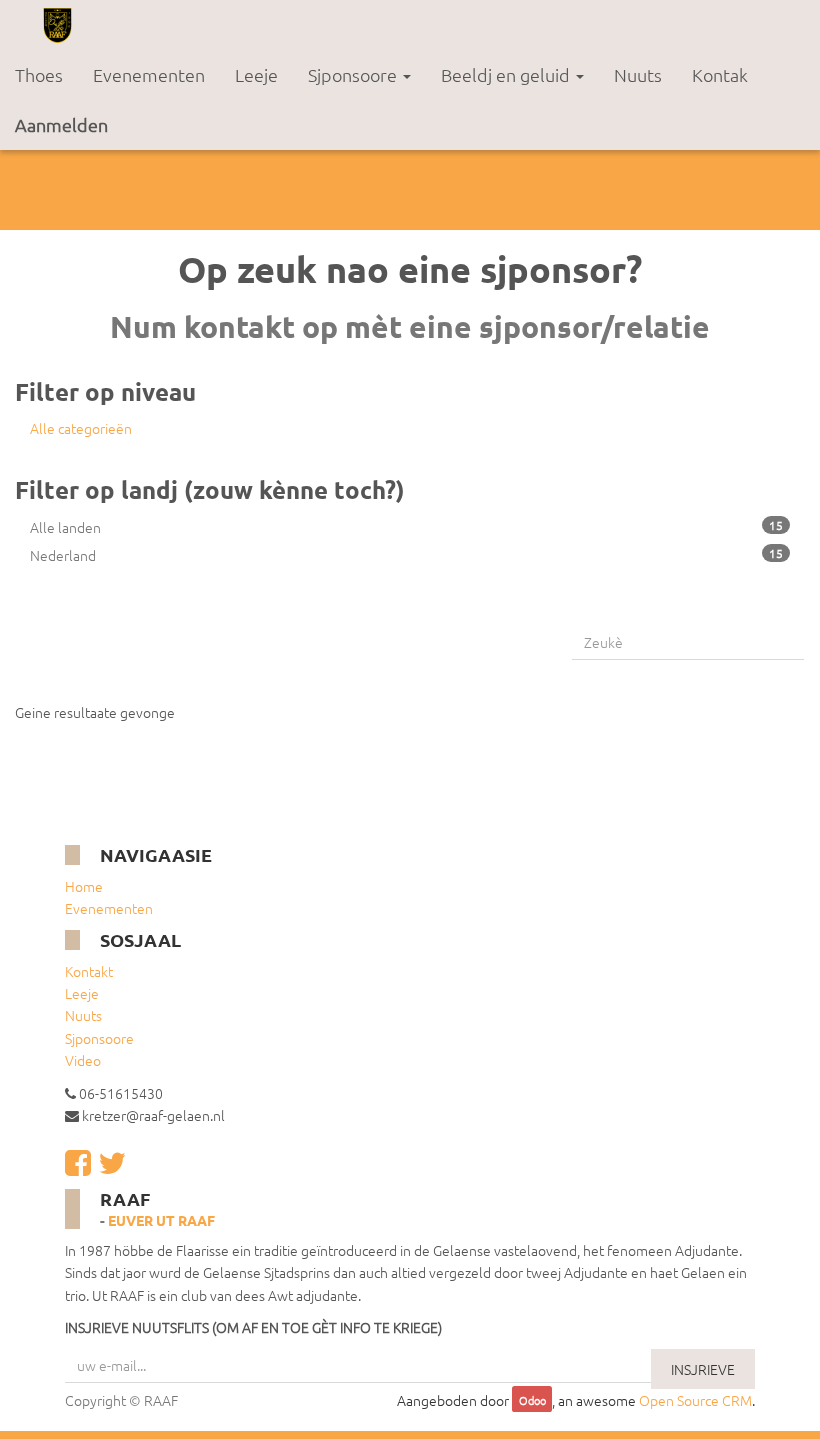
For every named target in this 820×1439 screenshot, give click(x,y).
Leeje (82, 993)
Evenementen (109, 908)
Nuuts (83, 1015)
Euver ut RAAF (161, 1220)
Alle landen (406, 527)
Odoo (532, 1401)
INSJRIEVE (703, 1369)
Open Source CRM (695, 1400)
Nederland (406, 555)
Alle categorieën (81, 428)
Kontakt (89, 971)
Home (84, 886)
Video (83, 1060)
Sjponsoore (99, 1038)
